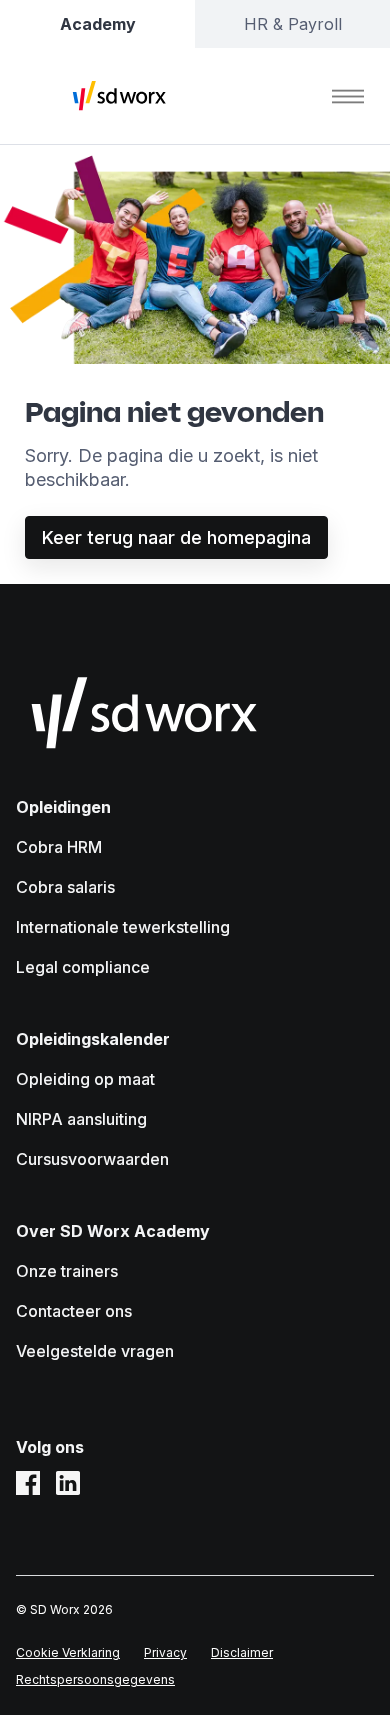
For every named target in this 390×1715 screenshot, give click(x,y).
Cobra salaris (65, 887)
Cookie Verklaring (68, 1652)
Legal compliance (83, 967)
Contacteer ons (74, 1311)
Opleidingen (63, 807)
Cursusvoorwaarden (92, 1159)
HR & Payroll (293, 24)
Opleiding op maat (85, 1079)
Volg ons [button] (50, 1447)
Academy (98, 24)
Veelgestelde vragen (95, 1351)
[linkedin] (68, 1483)
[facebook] (28, 1483)
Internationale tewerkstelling (123, 927)
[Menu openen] (348, 96)
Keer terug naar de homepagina (176, 537)
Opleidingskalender (93, 1039)
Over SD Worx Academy (113, 1231)
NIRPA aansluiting (81, 1119)
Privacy (165, 1652)
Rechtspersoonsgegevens (95, 1679)
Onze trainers (67, 1271)
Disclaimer (242, 1652)
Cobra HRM (59, 847)
